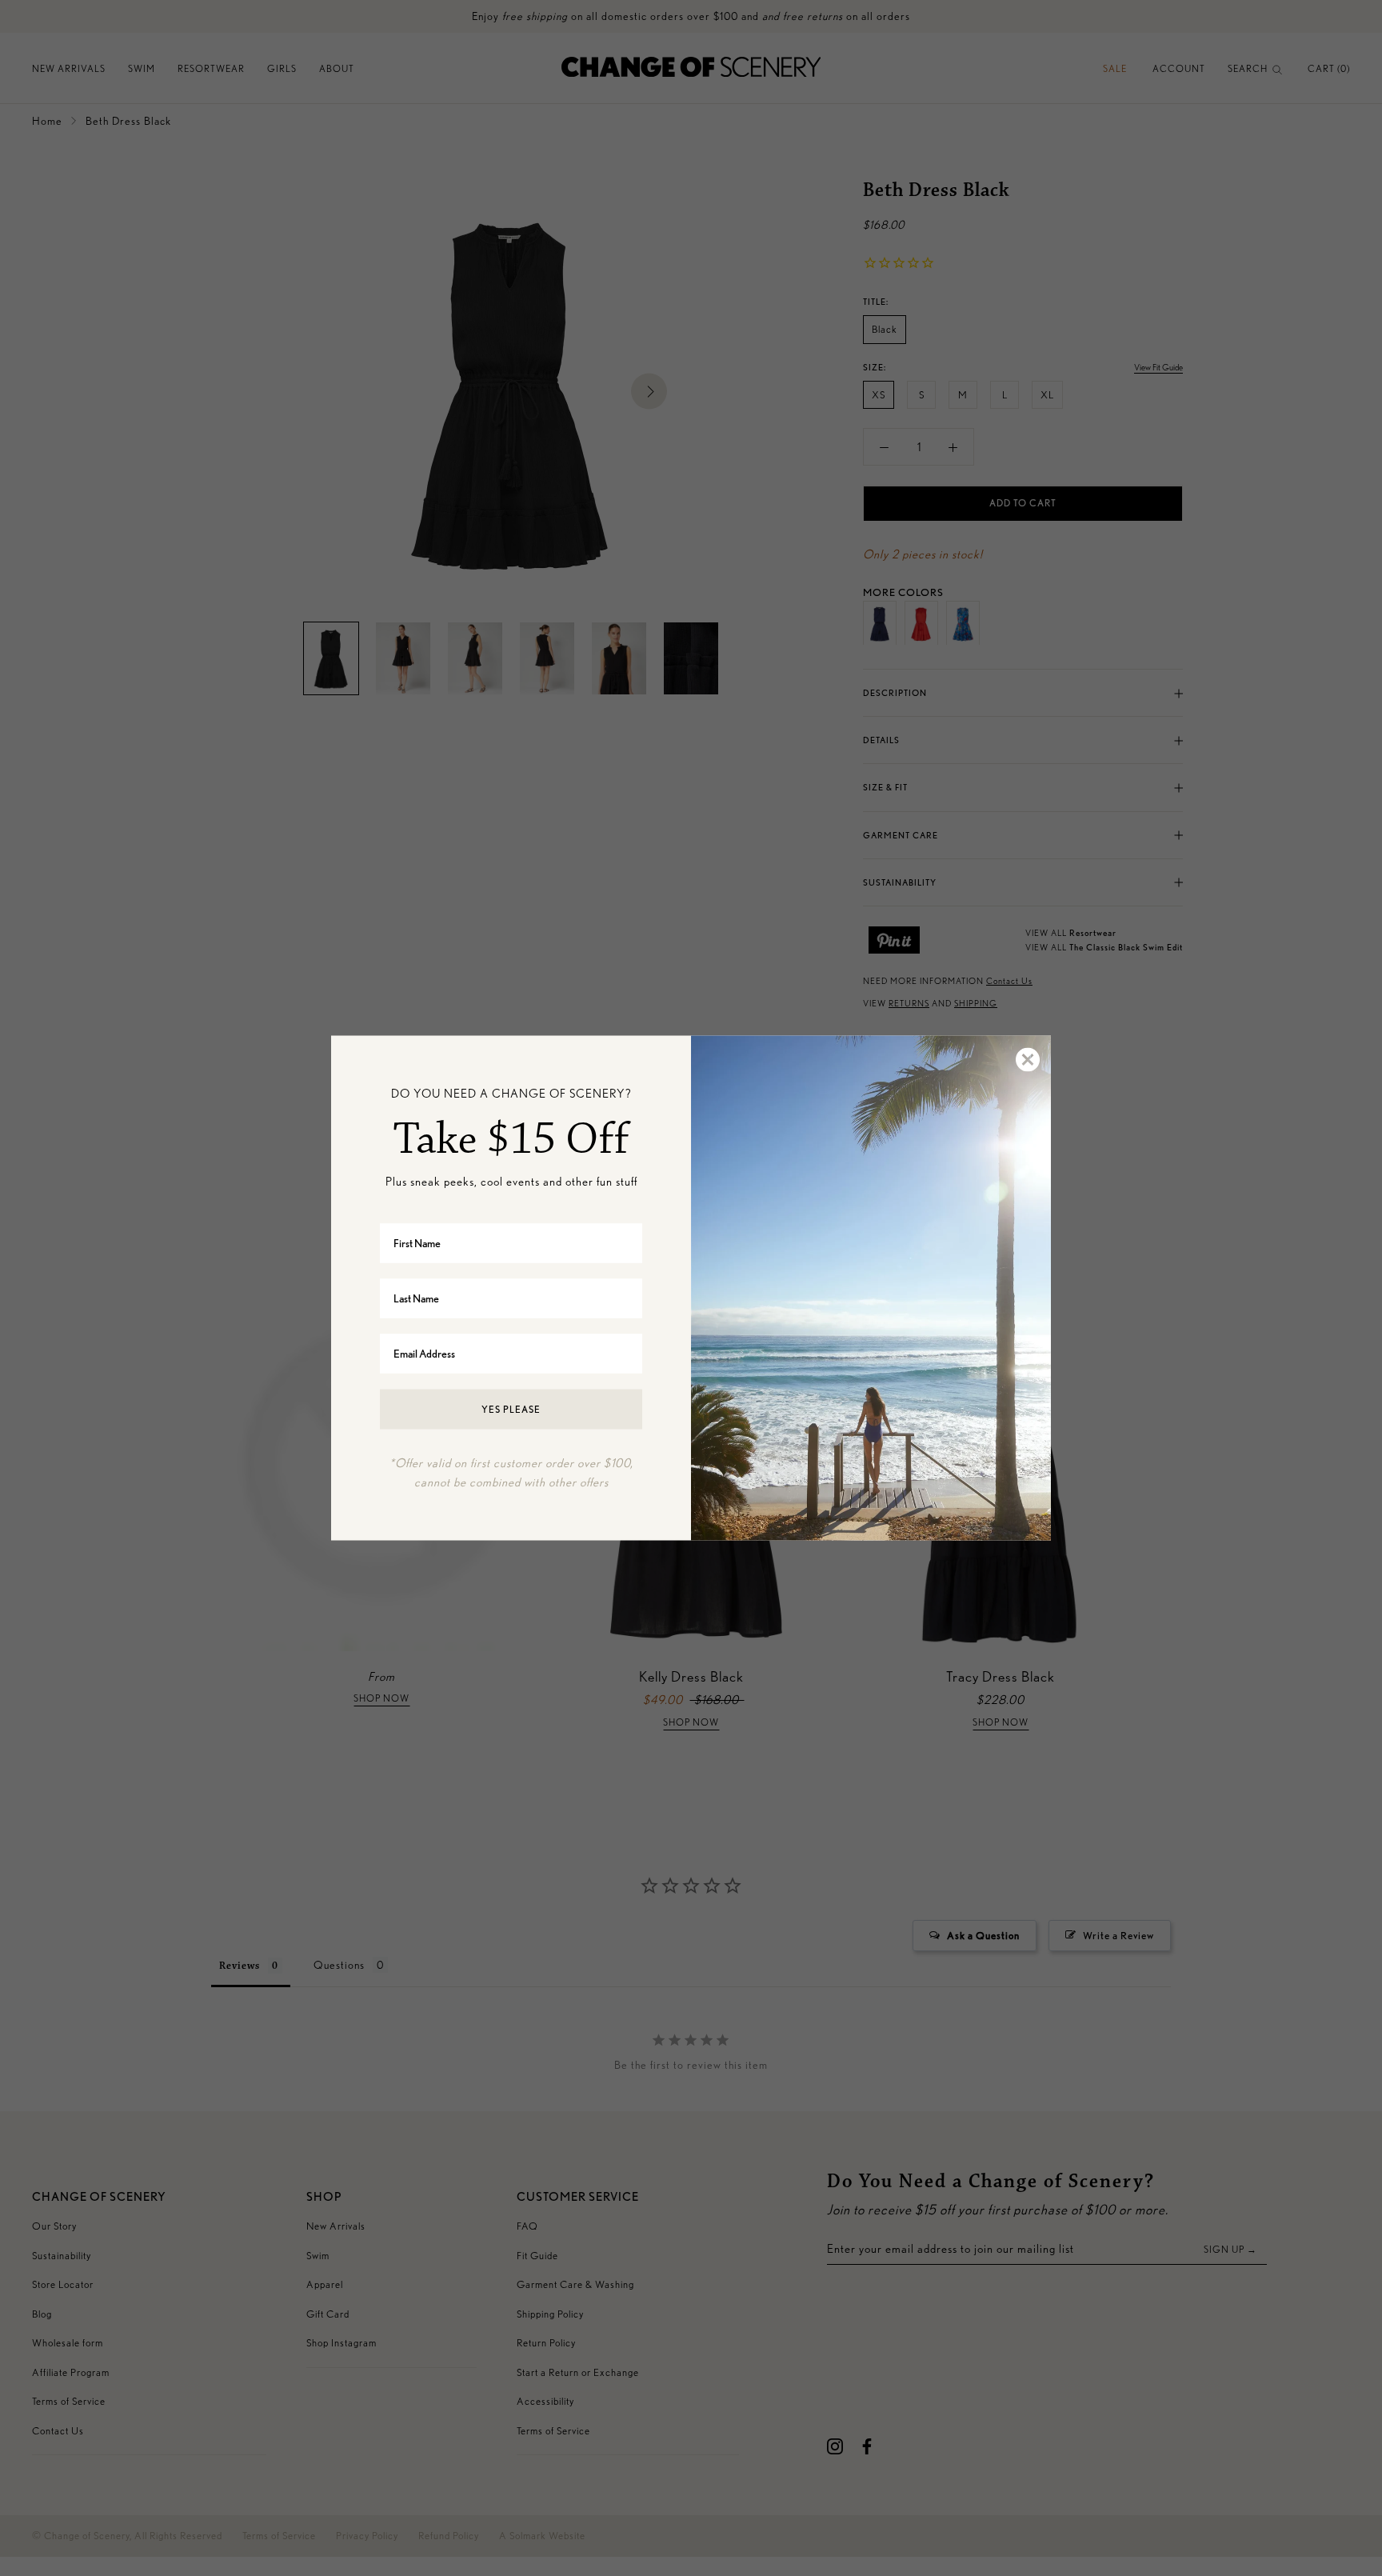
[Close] (1027, 1060)
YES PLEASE (511, 1408)
